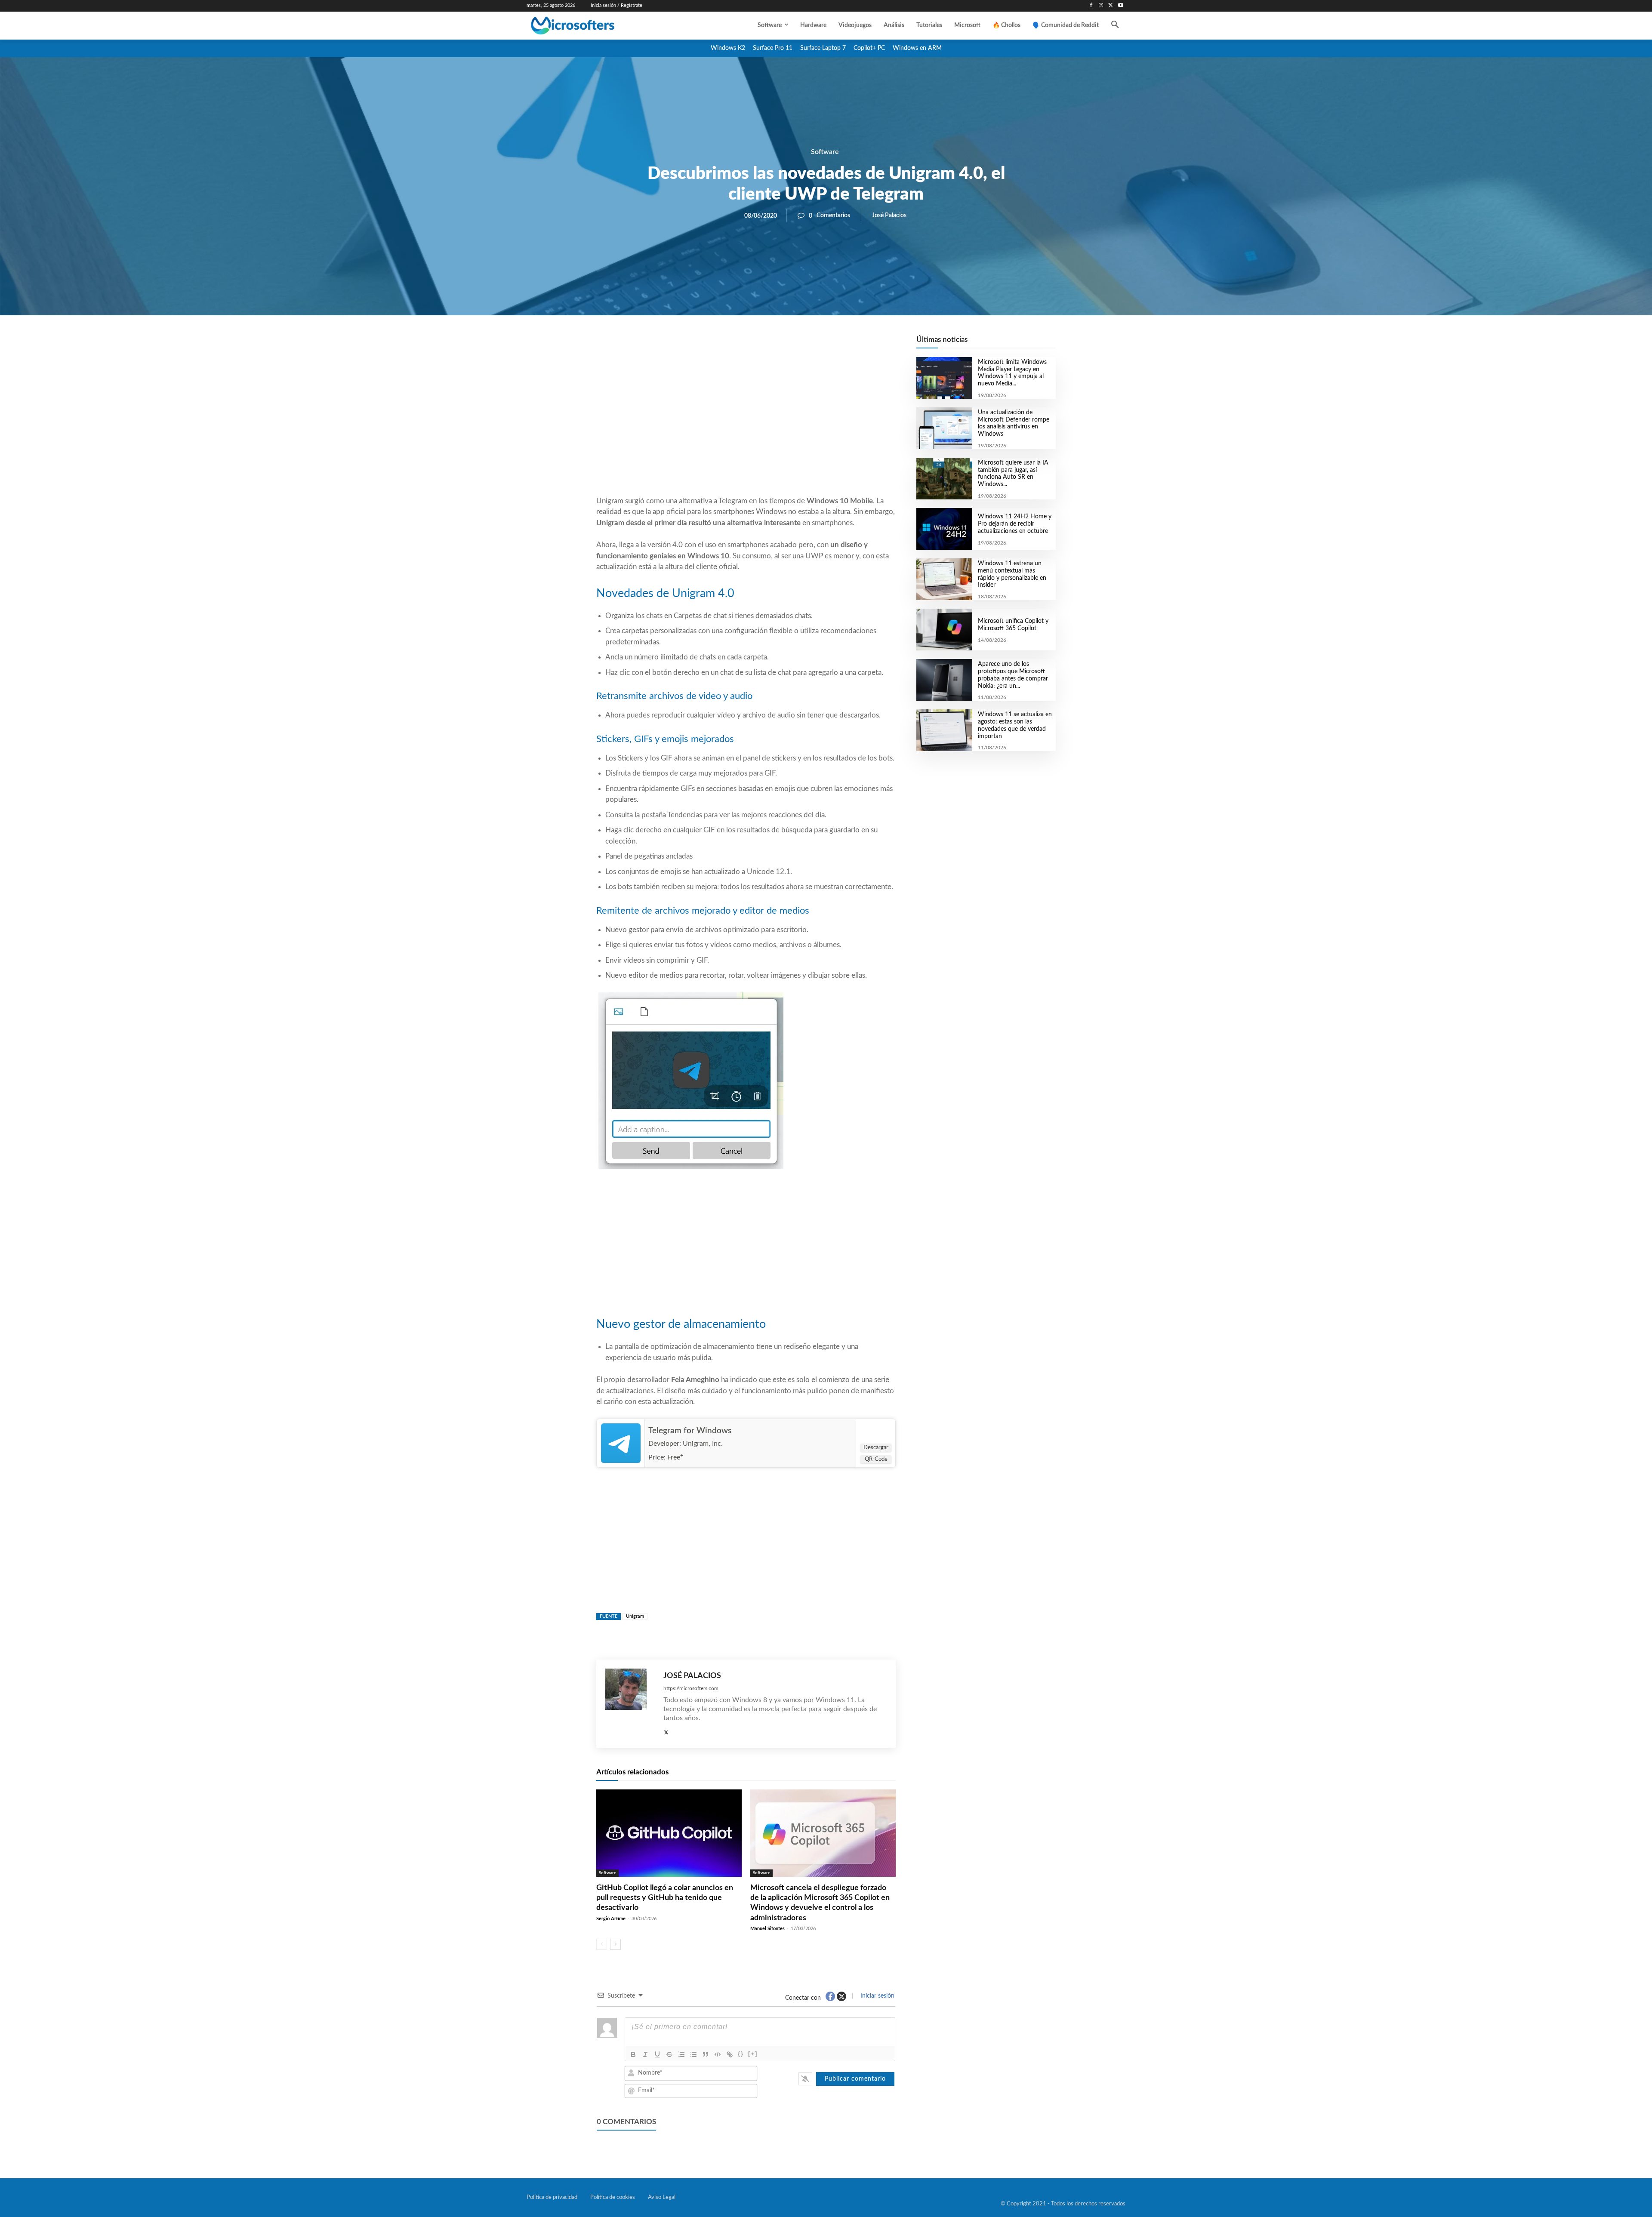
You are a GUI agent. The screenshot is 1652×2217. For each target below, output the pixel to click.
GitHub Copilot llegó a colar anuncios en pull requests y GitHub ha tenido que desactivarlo (665, 1898)
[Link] (730, 2054)
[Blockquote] (706, 2054)
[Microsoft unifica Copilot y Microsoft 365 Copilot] (944, 630)
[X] (1111, 6)
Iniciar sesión (877, 1996)
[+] (753, 2054)
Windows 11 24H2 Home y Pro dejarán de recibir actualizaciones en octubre (1015, 524)
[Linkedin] (795, 345)
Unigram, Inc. (703, 1444)
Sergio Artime (611, 1919)
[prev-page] (602, 1944)
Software (825, 152)
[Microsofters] (592, 26)
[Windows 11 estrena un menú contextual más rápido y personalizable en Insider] (944, 579)
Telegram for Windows (690, 1431)
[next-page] (615, 1944)
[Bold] (633, 2054)
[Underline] (657, 2054)
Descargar (876, 1448)
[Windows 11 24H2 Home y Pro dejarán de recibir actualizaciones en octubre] (944, 529)
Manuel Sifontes (767, 1929)
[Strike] (669, 2054)
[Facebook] (1091, 6)
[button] (1115, 25)
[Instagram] (1101, 6)
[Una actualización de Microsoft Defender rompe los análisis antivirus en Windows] (944, 428)
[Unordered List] (693, 2054)
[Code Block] (718, 2054)
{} (741, 2054)
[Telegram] (815, 345)
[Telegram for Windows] (621, 1443)
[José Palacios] (630, 1704)
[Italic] (645, 2054)
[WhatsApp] (775, 345)
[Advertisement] (746, 426)
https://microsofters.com (691, 1688)
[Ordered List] (681, 2054)
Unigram (635, 1616)
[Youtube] (1120, 6)
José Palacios (889, 216)
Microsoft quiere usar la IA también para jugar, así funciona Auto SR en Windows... (1013, 474)
